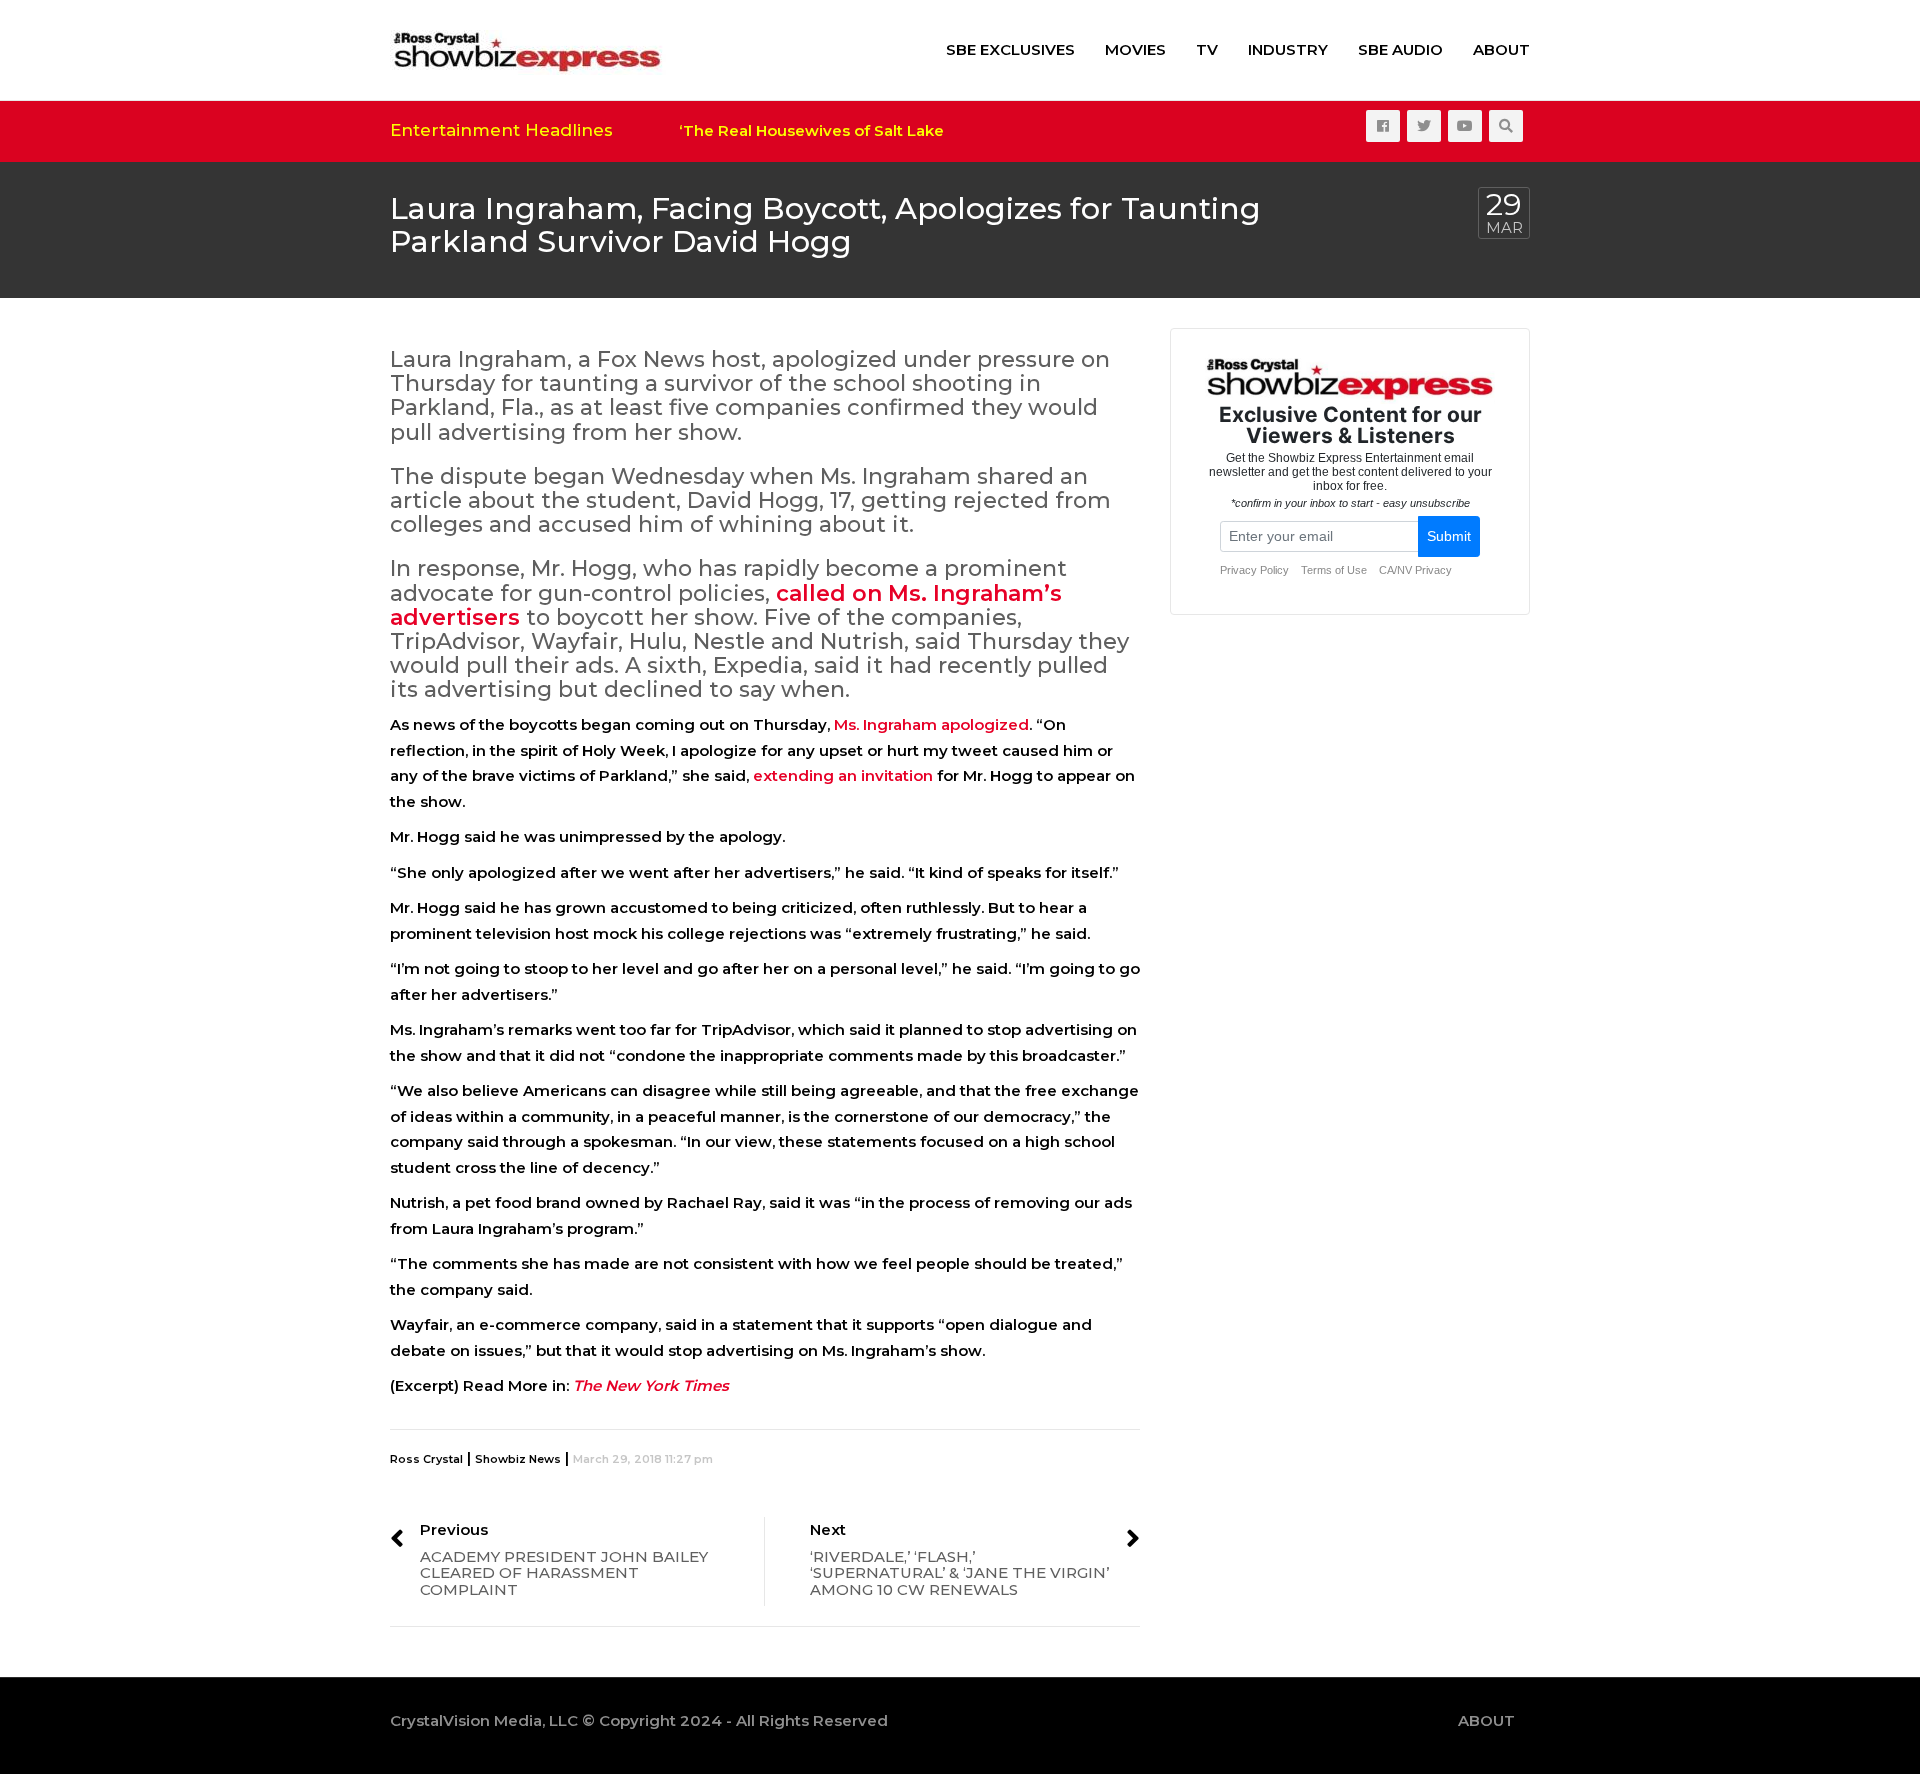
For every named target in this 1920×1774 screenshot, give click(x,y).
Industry (1288, 49)
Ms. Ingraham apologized (931, 724)
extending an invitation (843, 775)
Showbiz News (518, 1459)
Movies (1135, 49)
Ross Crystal (426, 1459)
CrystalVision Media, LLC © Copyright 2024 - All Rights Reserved (639, 1720)
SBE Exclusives (1010, 49)
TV (1207, 49)
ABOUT (1501, 49)
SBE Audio (1400, 49)
